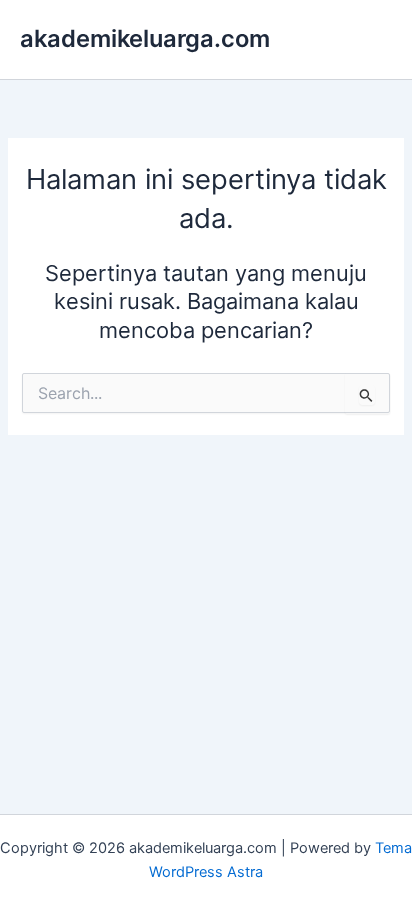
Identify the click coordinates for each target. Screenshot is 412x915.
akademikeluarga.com (145, 38)
